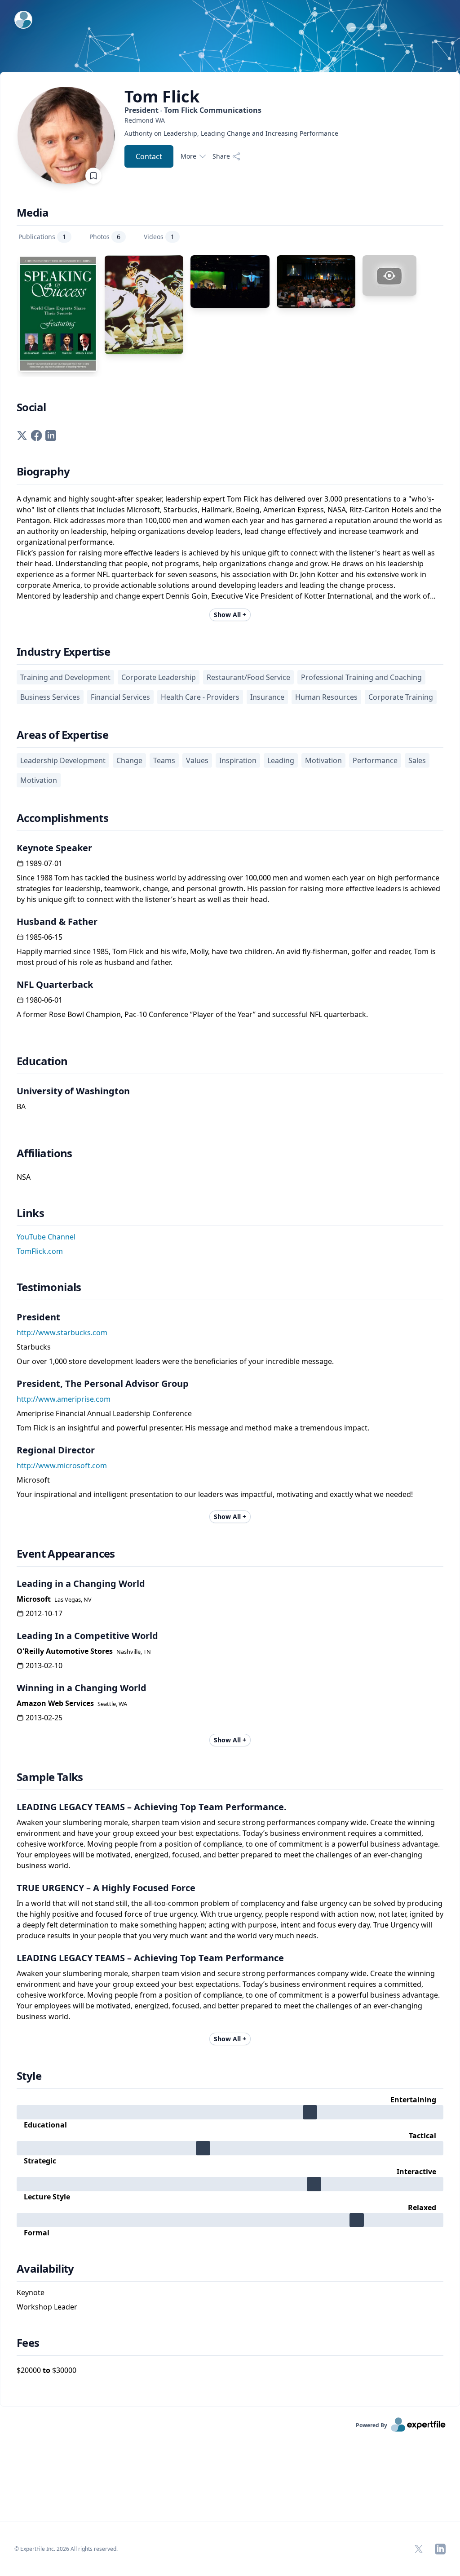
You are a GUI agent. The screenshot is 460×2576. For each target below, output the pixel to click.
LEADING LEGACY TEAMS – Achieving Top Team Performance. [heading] (152, 1807)
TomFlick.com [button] (40, 1251)
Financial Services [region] (120, 697)
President (193, 110)
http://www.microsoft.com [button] (62, 1466)
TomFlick (162, 97)
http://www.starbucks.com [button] (62, 1332)
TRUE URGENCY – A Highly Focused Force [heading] (106, 1888)
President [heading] (38, 1317)
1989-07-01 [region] (44, 863)
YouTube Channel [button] (46, 1237)
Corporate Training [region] (401, 697)
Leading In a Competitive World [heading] (87, 1636)
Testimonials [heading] (49, 1287)
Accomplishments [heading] (62, 818)
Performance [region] (375, 760)
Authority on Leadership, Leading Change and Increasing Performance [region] (231, 133)
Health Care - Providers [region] (200, 697)
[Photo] (144, 304)
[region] (231, 120)
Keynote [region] (31, 2292)
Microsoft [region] (33, 1480)
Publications (42, 237)
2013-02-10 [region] (44, 1666)
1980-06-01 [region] (44, 1000)
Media (33, 213)
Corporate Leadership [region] (159, 677)
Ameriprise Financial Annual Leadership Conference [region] (104, 1413)
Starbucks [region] (34, 1347)
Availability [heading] (45, 2269)
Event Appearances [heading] (66, 1554)
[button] (22, 435)
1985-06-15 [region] (44, 937)
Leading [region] (281, 760)
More (188, 156)
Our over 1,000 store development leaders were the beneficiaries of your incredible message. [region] (175, 1361)
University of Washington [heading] (73, 1091)
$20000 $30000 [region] (46, 2370)
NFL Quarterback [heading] (55, 984)
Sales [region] (417, 760)
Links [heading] (30, 1213)
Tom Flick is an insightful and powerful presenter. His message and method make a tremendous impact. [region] (193, 1428)
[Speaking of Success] (58, 314)
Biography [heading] (43, 471)
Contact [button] (149, 156)
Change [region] (129, 760)
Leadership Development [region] (63, 760)
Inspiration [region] (238, 760)
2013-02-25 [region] (44, 1718)
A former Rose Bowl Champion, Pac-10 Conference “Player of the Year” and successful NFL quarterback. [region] (192, 1014)
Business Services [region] (50, 697)
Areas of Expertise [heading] (62, 735)
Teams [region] (164, 760)
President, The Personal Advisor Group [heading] (103, 1383)
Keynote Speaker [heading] (54, 848)
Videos (159, 237)
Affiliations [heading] (44, 1153)
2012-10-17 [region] (44, 1613)
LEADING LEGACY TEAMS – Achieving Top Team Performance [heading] (150, 1958)
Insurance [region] (267, 697)
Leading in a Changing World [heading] (81, 1583)
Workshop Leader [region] (47, 2307)
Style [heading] (29, 2076)
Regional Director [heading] (56, 1450)
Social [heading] (31, 407)
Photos (105, 237)
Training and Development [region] (65, 677)
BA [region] (21, 1106)
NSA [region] (24, 1177)
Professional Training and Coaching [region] (361, 677)
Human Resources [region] (326, 697)
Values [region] (197, 760)
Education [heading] (42, 1061)
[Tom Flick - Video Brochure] (389, 275)
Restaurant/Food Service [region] (248, 677)
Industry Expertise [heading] (63, 652)
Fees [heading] (28, 2343)
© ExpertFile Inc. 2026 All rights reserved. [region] (66, 2549)
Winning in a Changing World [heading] (82, 1688)
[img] (230, 2112)
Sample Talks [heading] (50, 1777)
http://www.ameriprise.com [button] (64, 1399)
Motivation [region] (323, 760)
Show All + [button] (230, 615)
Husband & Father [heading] (57, 922)
